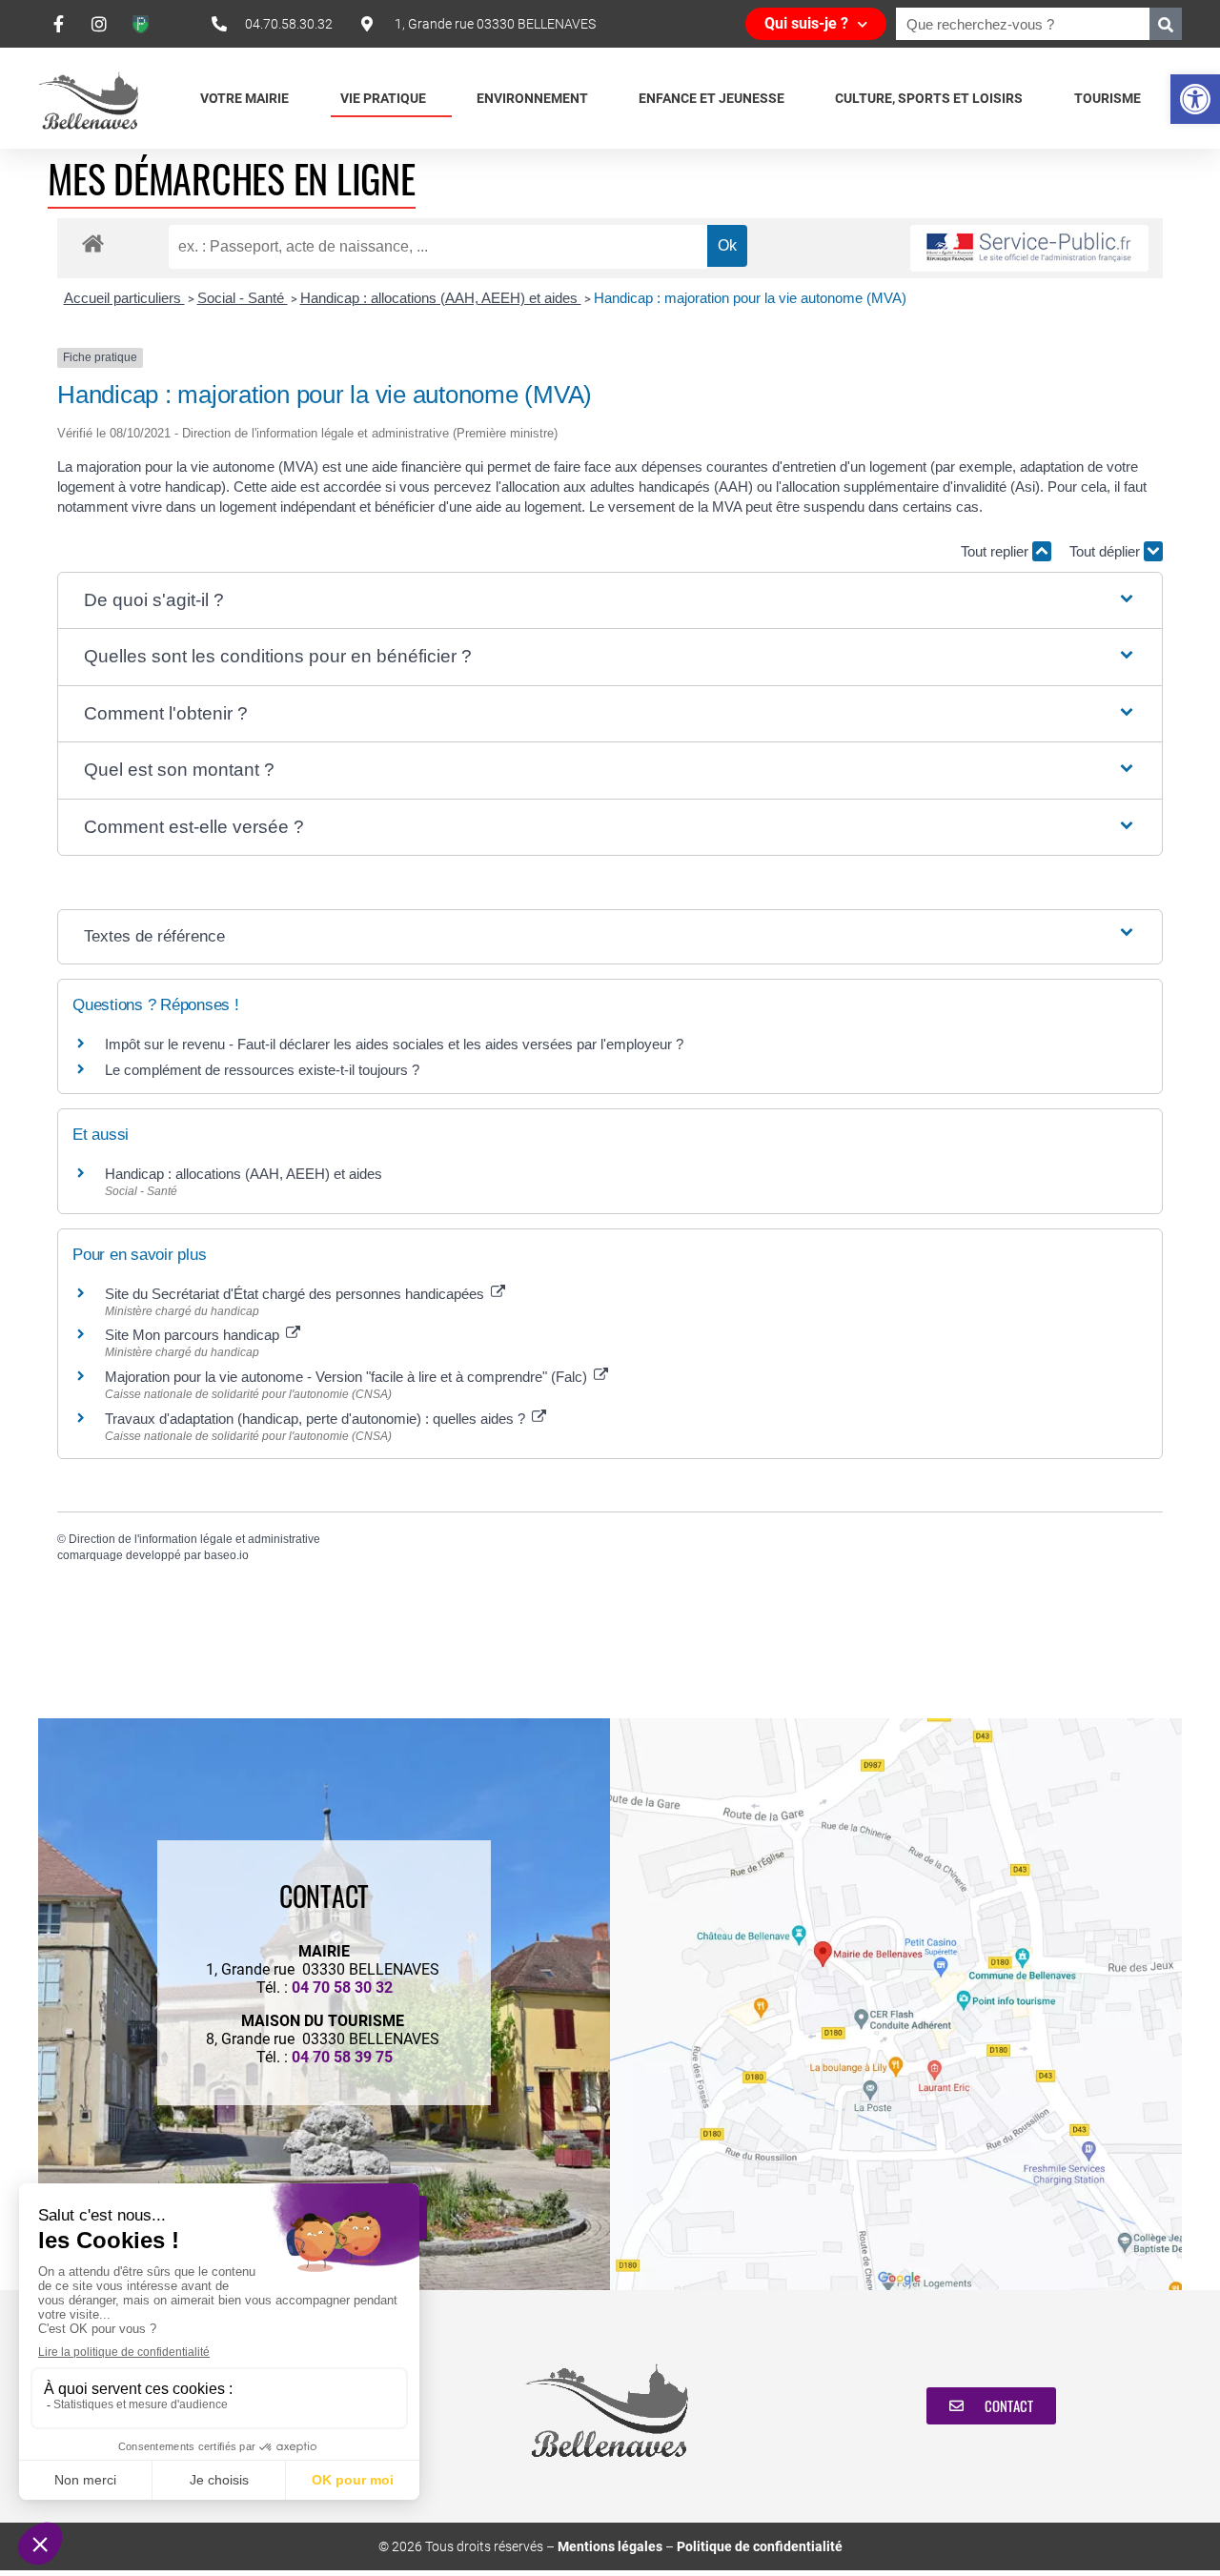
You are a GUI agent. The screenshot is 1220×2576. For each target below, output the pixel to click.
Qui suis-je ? (806, 23)
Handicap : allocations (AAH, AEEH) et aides (441, 298)
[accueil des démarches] (93, 243)
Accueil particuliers (124, 298)
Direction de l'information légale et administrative (194, 1539)
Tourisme (1108, 98)
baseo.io (226, 1555)
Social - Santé (243, 298)
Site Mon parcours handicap (194, 1335)
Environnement (532, 98)
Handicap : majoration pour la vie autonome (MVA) (752, 298)
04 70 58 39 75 (342, 2057)
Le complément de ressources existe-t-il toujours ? (262, 1070)
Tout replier (996, 551)
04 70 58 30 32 (342, 1988)
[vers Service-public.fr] (1029, 248)
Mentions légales (610, 2546)
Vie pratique (383, 98)
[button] (1195, 99)
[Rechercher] (1166, 24)
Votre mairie (244, 98)
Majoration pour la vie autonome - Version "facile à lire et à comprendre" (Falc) (348, 1377)
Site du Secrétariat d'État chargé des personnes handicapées (296, 1294)
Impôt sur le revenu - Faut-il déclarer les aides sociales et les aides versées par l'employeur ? (394, 1044)
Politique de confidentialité (760, 2546)
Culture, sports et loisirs (929, 98)
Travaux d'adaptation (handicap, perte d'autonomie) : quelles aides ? (317, 1419)
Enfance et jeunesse (712, 98)
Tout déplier (1107, 551)
